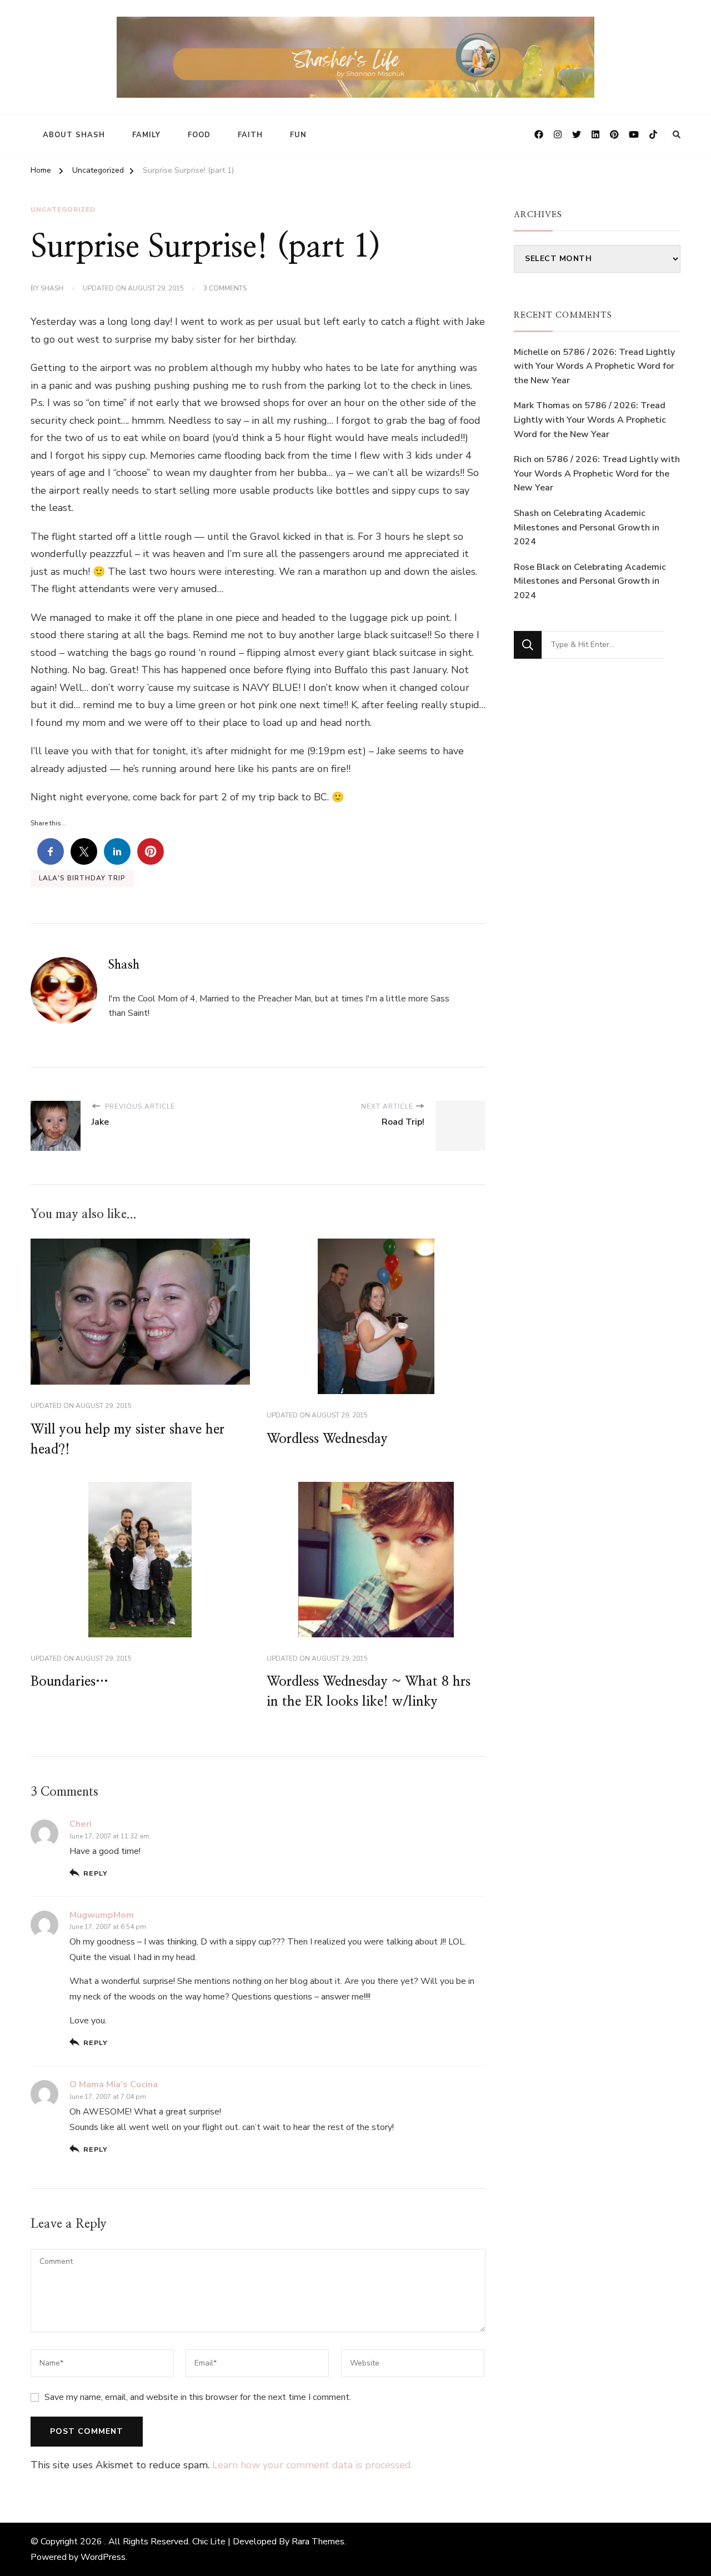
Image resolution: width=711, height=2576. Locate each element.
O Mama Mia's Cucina (114, 2084)
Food (199, 135)
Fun (298, 135)
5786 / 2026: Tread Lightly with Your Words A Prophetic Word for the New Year (594, 366)
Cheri (81, 1824)
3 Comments (225, 289)
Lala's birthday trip (82, 878)
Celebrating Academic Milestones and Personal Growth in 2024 (587, 527)
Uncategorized (63, 209)
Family (146, 135)
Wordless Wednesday (327, 1439)
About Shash (74, 135)
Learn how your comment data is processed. (312, 2465)
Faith (250, 135)
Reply (96, 1873)
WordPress (103, 2557)
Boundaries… (69, 1682)
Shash (52, 288)
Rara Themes (318, 2542)
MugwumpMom (102, 1915)
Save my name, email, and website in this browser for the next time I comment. (198, 2397)
